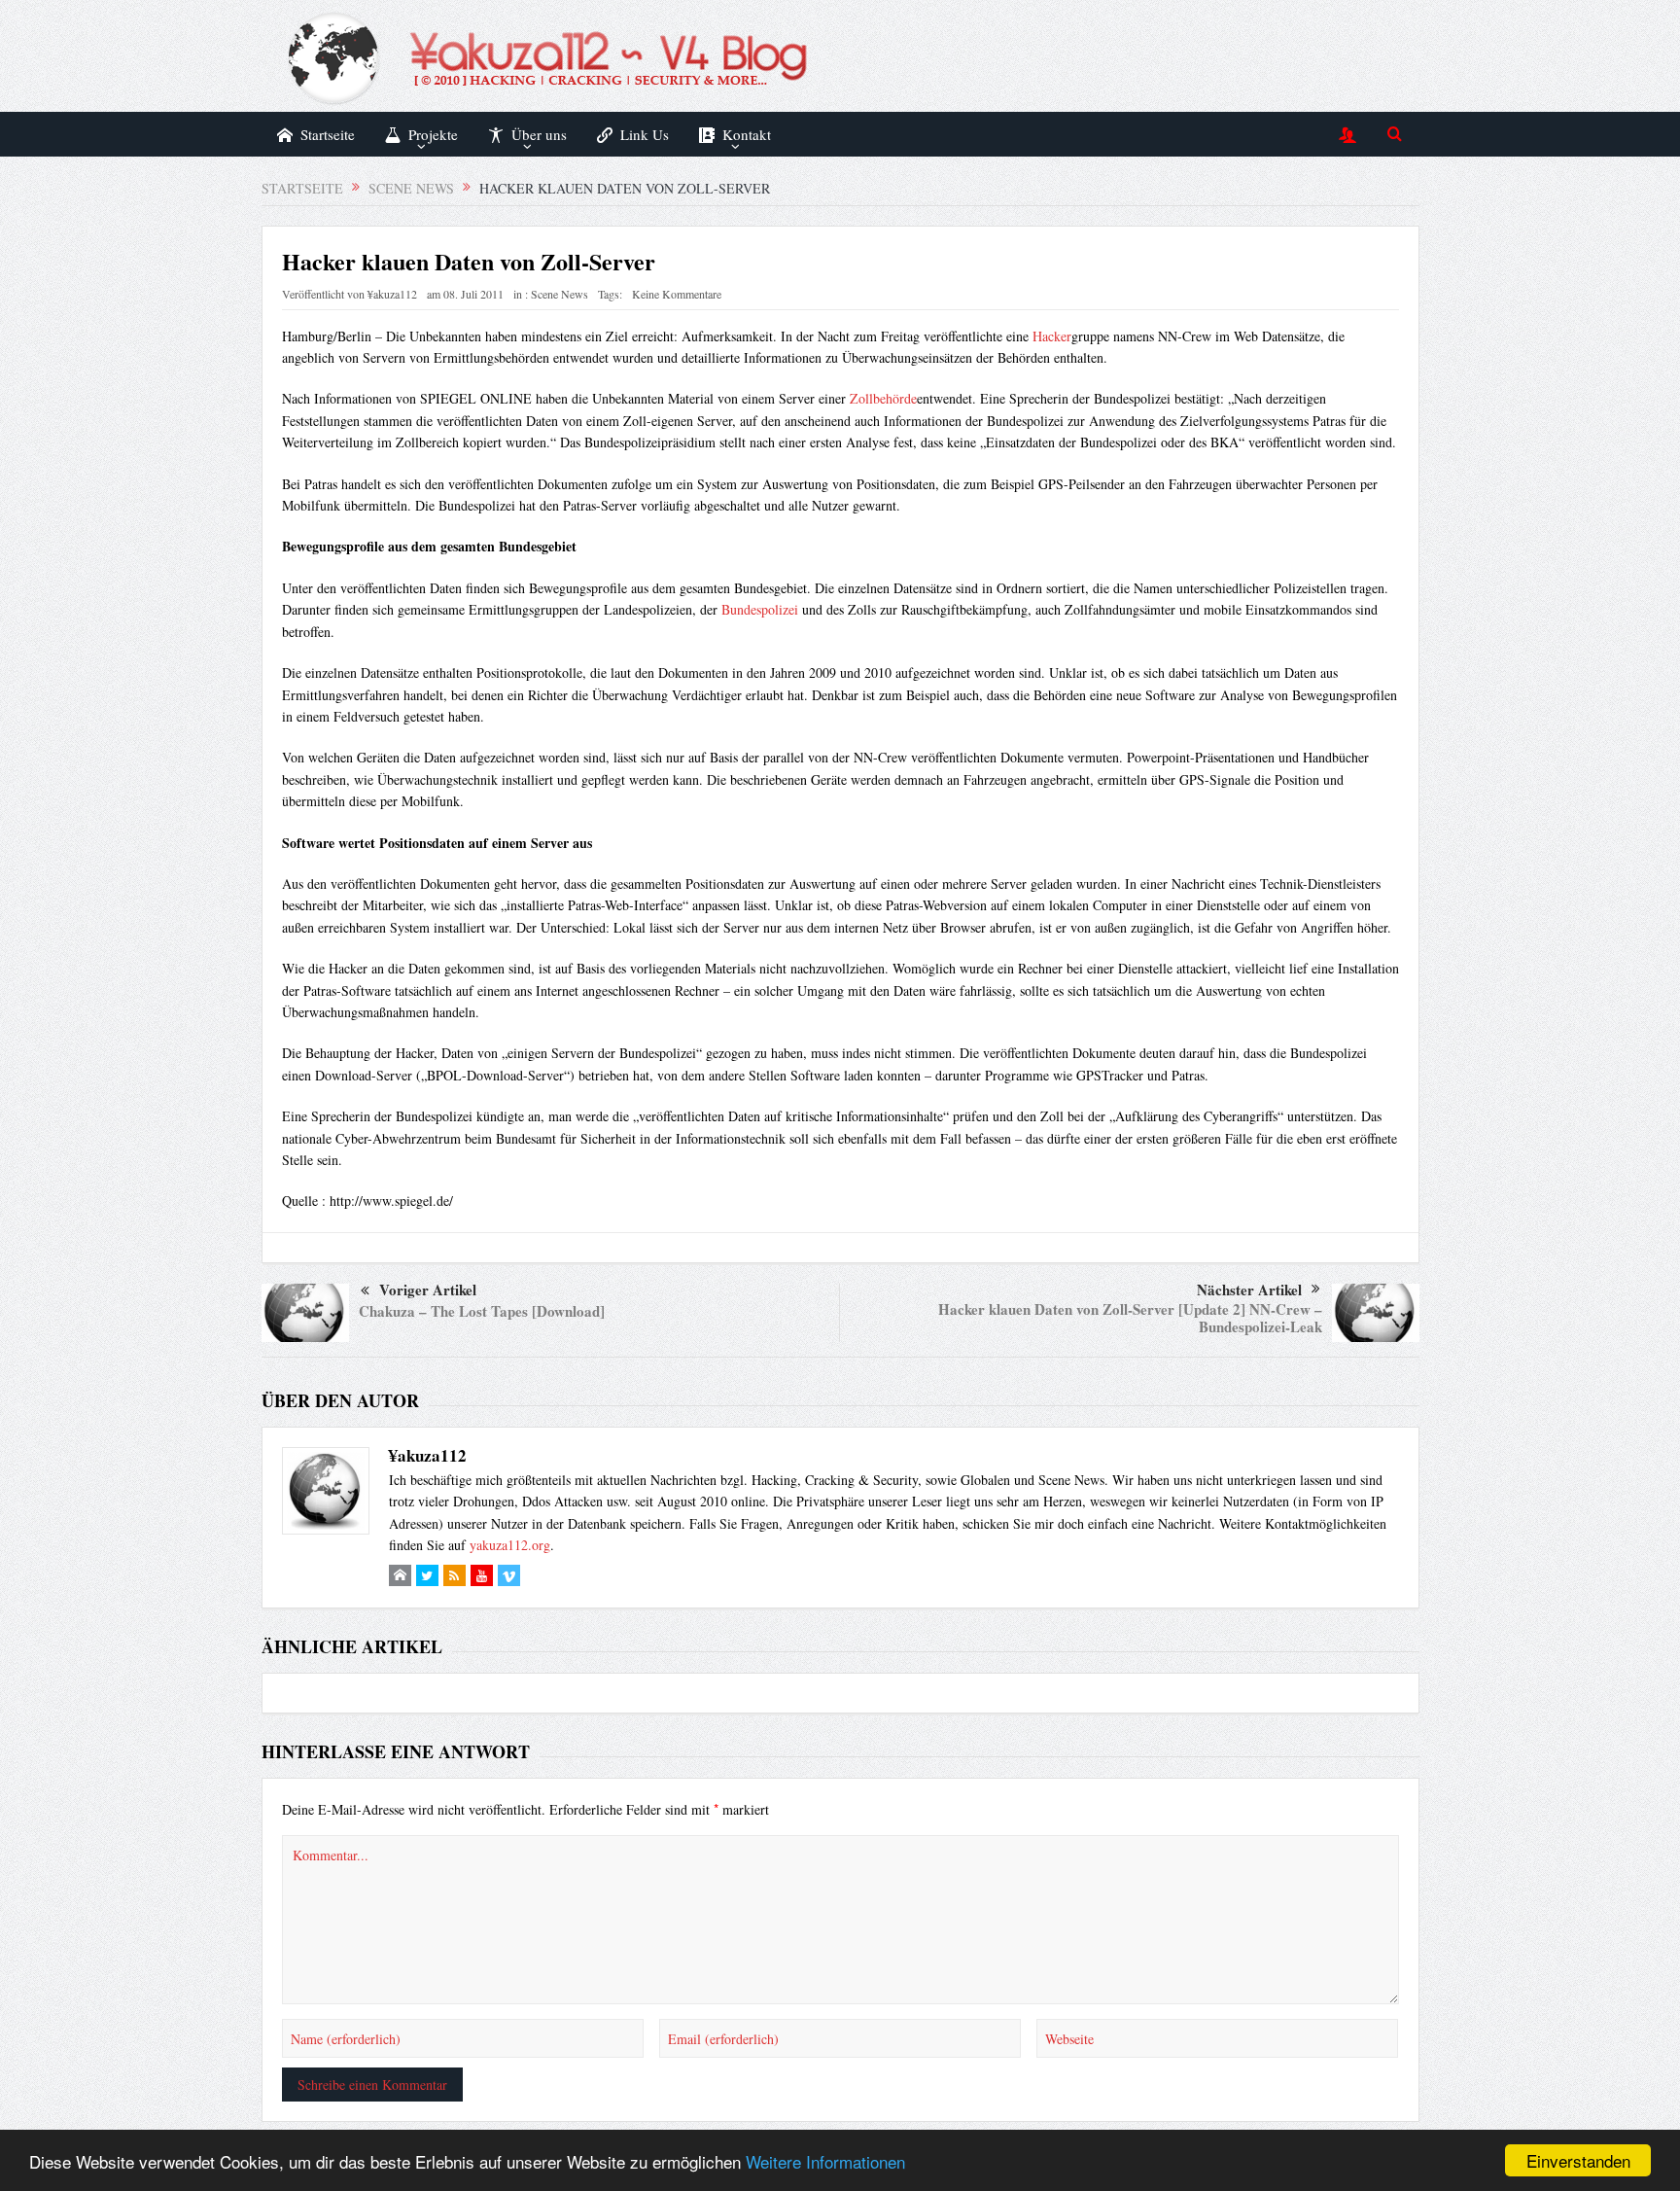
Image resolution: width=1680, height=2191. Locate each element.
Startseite (328, 134)
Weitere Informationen (825, 2161)
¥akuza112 (392, 294)
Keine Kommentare (677, 294)
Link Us (645, 134)
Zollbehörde (883, 398)
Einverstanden (1578, 2160)
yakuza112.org (510, 1545)
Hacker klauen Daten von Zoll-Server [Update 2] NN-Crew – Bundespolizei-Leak (1130, 1318)
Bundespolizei (760, 609)
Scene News (560, 294)
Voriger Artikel (428, 1290)
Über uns (539, 134)
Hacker (1052, 336)
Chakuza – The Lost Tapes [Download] (482, 1311)
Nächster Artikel (1249, 1290)
